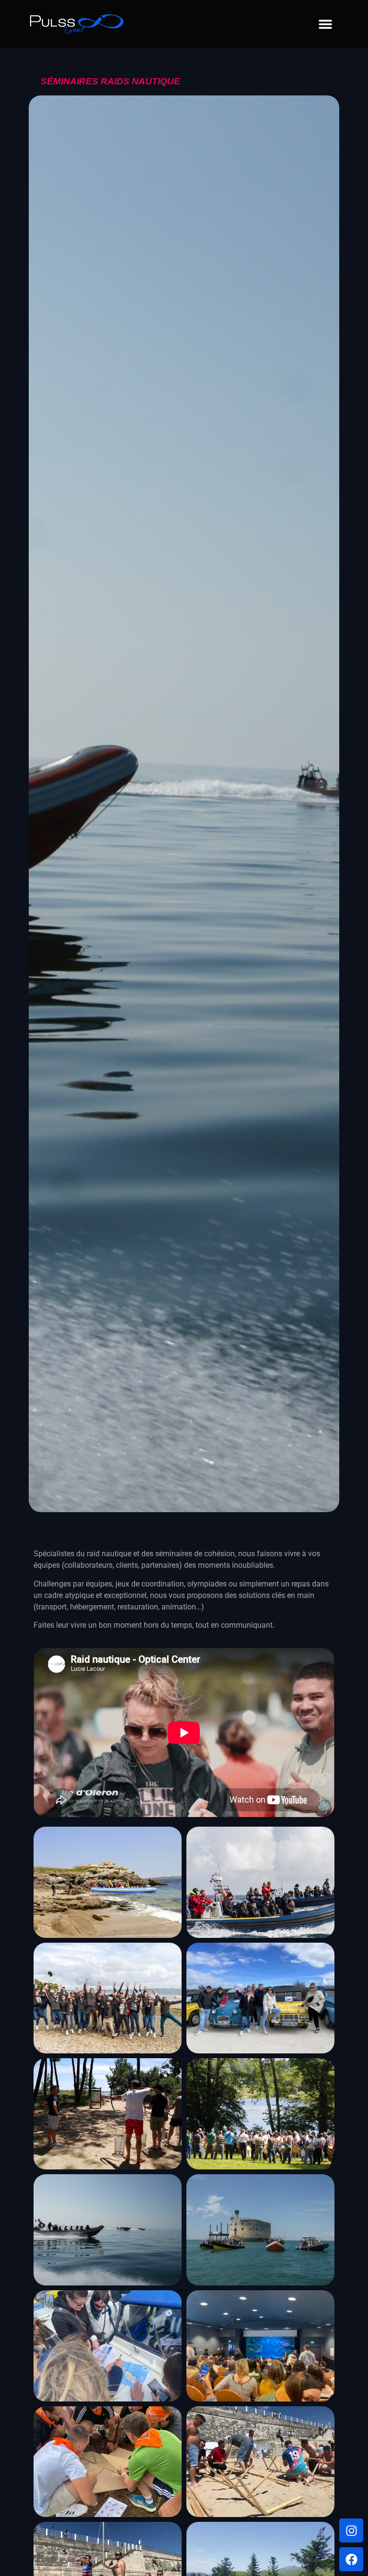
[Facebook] (351, 2559)
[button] (325, 24)
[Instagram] (351, 2530)
